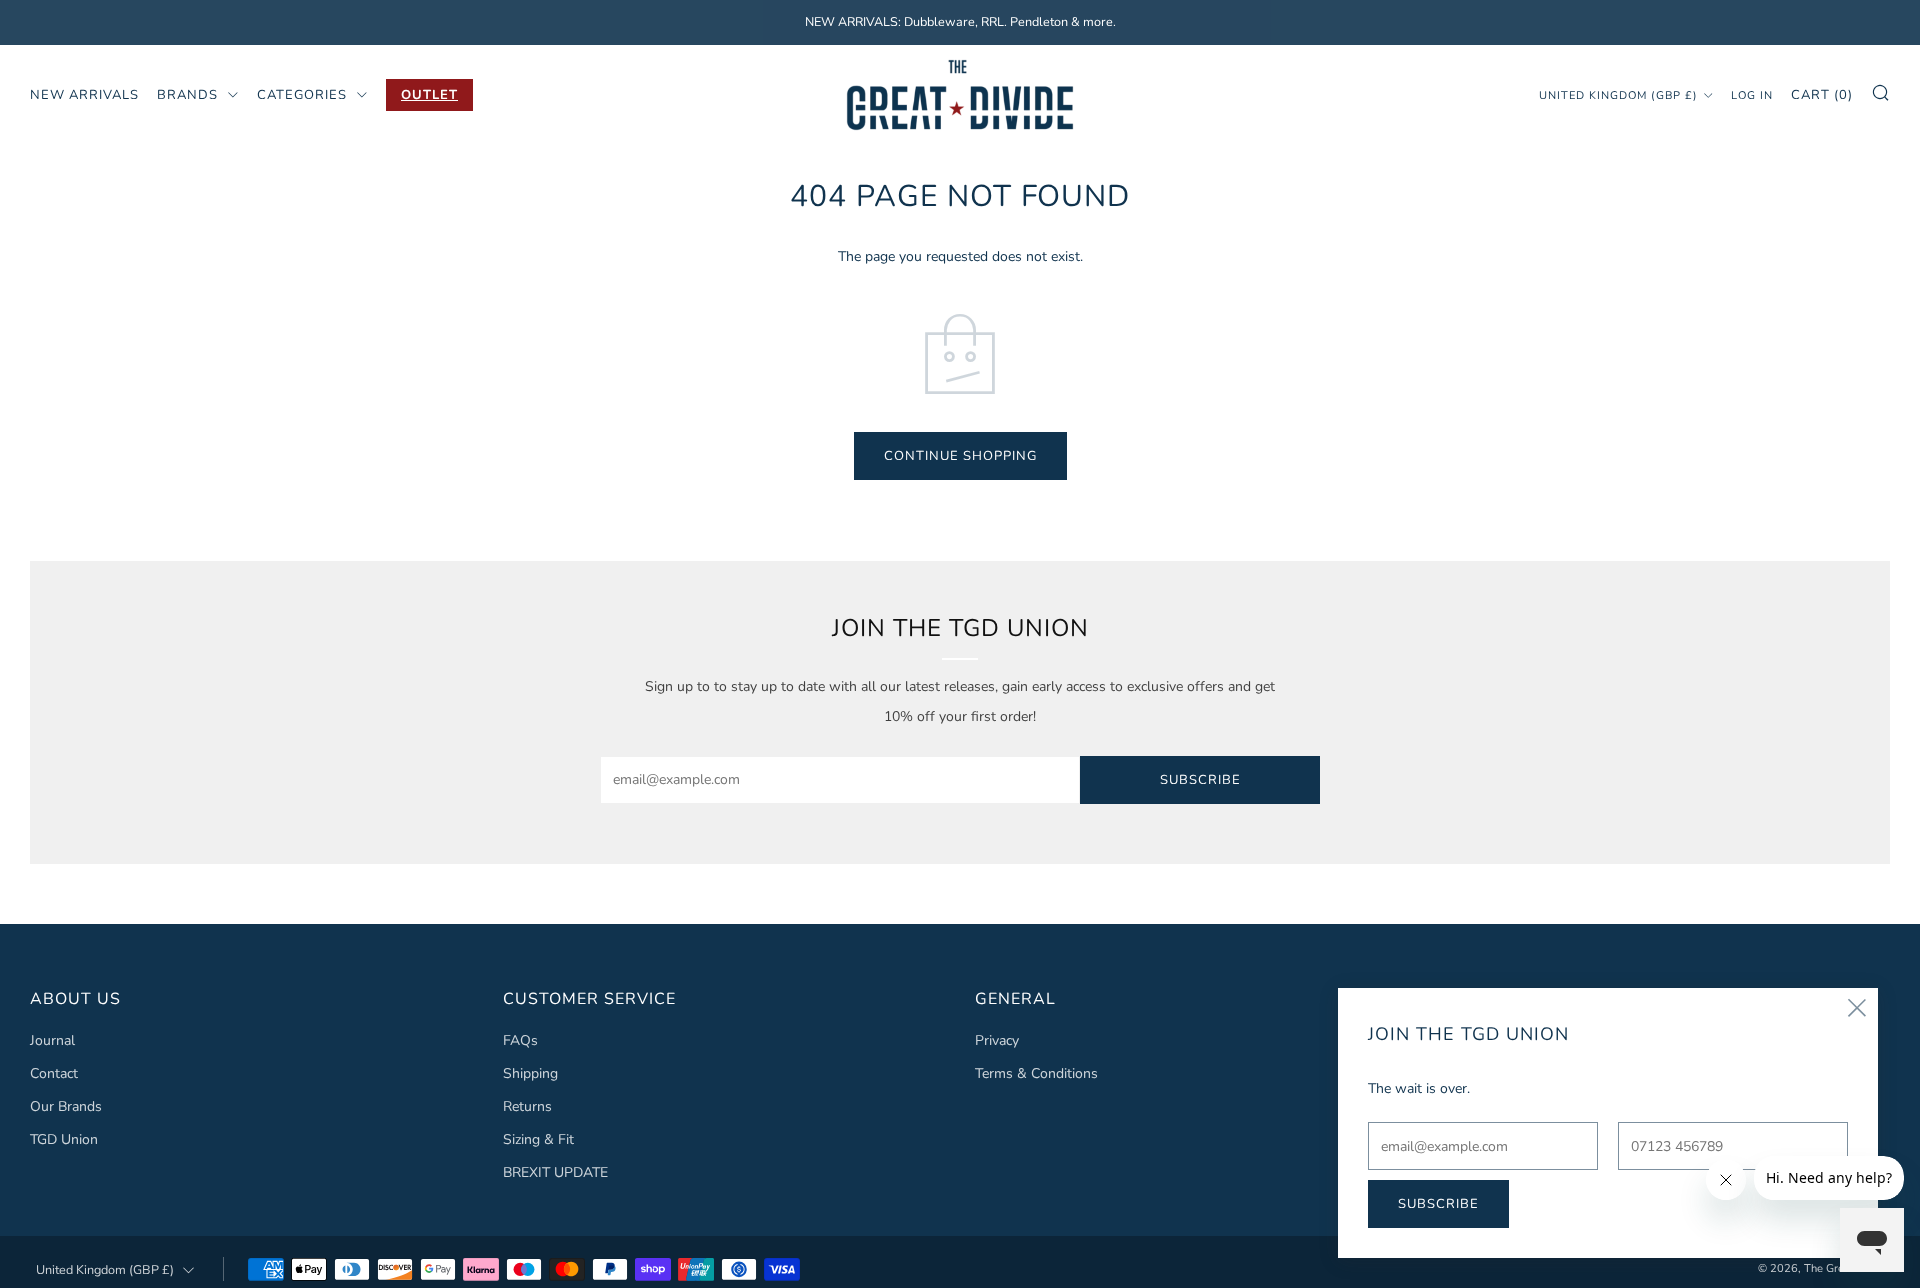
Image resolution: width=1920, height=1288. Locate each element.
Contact (54, 1073)
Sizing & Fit (538, 1139)
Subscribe (1200, 780)
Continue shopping (960, 456)
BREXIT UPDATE (555, 1172)
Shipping (530, 1073)
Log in (1752, 94)
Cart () (1822, 94)
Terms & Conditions (1036, 1073)
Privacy (997, 1040)
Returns (527, 1106)
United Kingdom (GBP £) (1618, 94)
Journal (52, 1040)
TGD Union (64, 1139)
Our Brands (66, 1106)
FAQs (520, 1040)
